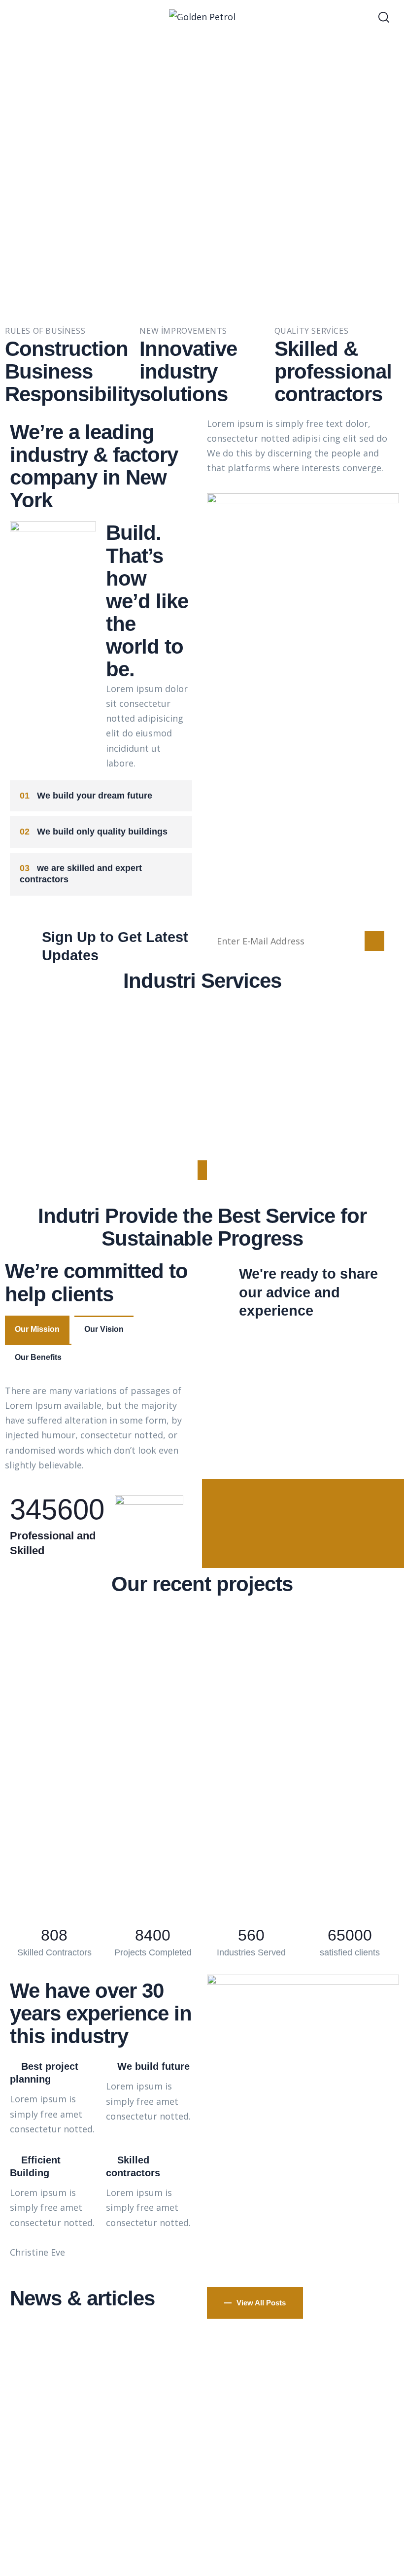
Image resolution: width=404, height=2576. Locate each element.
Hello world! (202, 2367)
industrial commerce (202, 1101)
